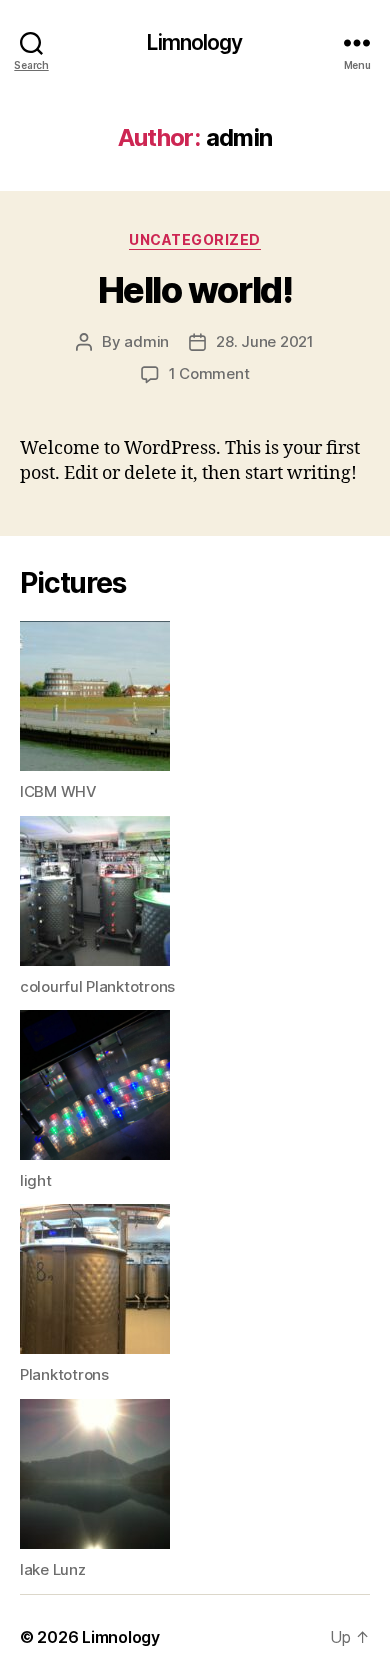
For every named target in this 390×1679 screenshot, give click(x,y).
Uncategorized (195, 239)
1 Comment (209, 373)
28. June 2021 (265, 341)
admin (146, 341)
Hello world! (195, 290)
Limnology (194, 42)
